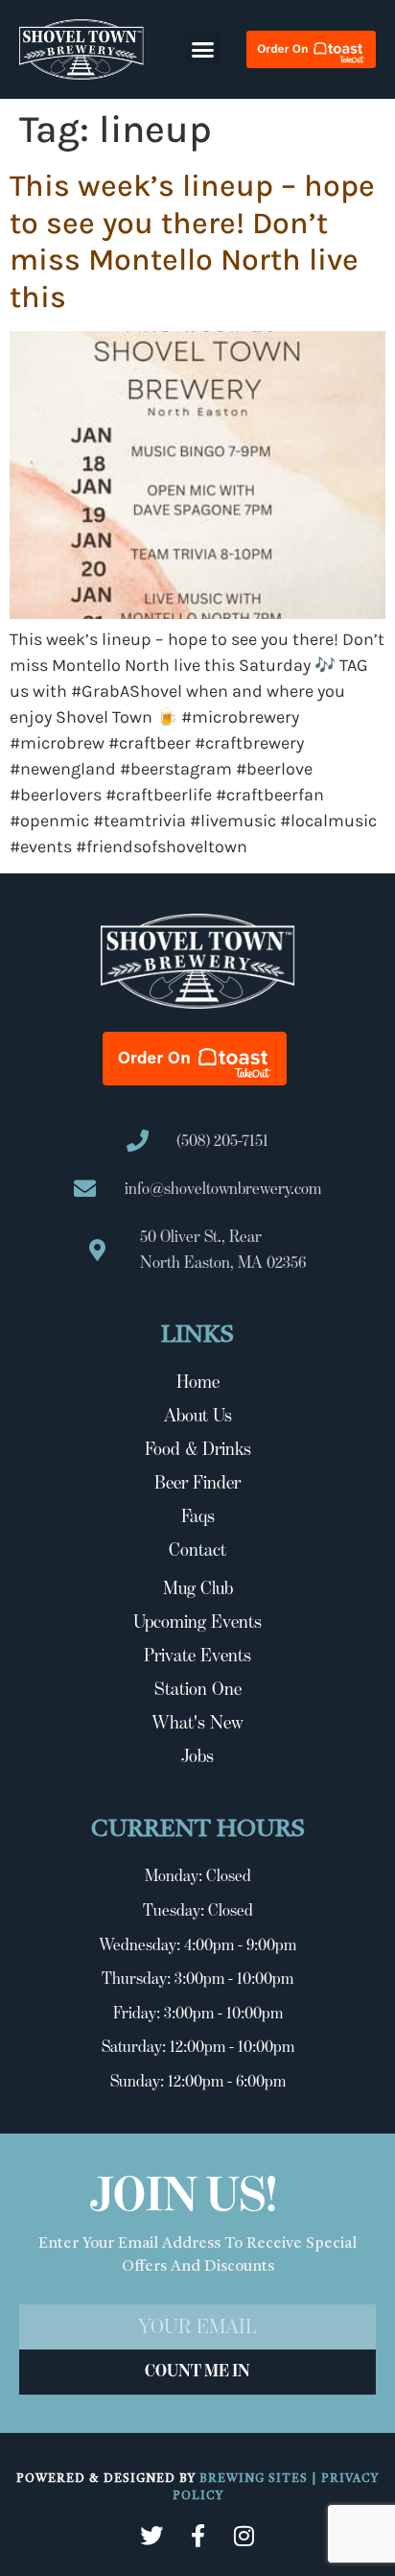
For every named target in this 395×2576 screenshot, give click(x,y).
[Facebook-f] (197, 2536)
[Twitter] (151, 2536)
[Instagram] (244, 2536)
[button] (203, 50)
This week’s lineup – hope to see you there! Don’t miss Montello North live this (192, 241)
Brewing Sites (256, 2479)
